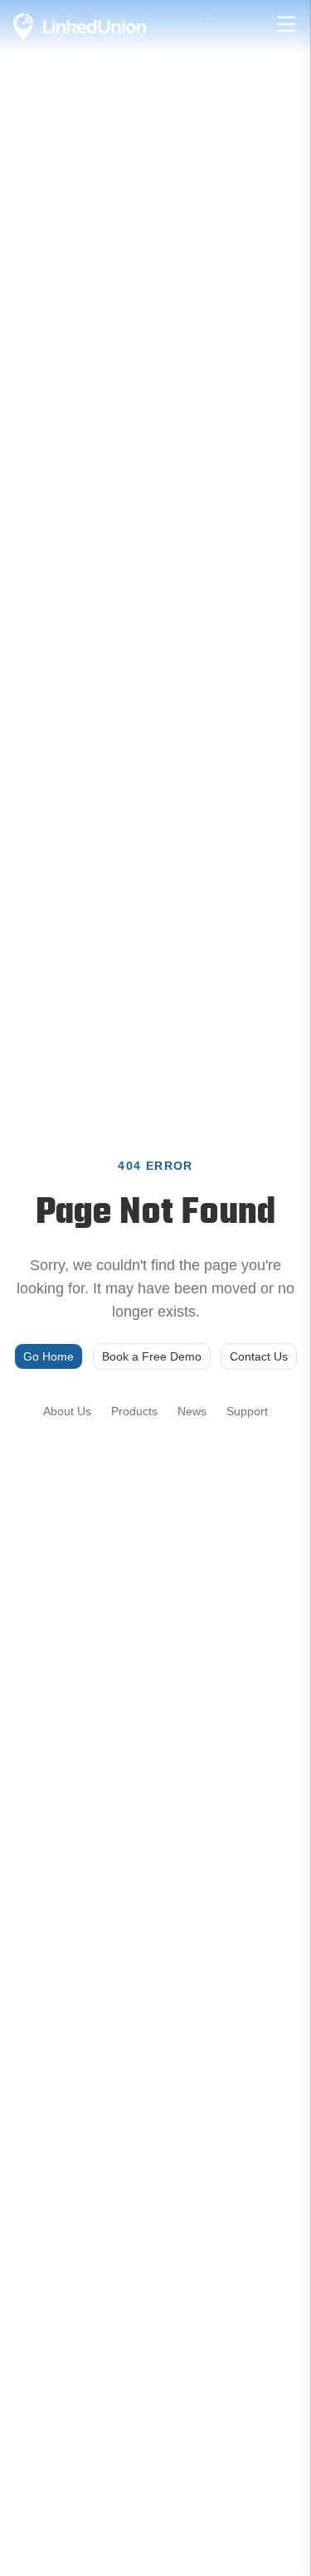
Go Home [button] (49, 1356)
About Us (67, 1411)
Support (247, 1411)
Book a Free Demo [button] (152, 1356)
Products (134, 1411)
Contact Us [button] (259, 1356)
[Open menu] (286, 24)
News (192, 1411)
